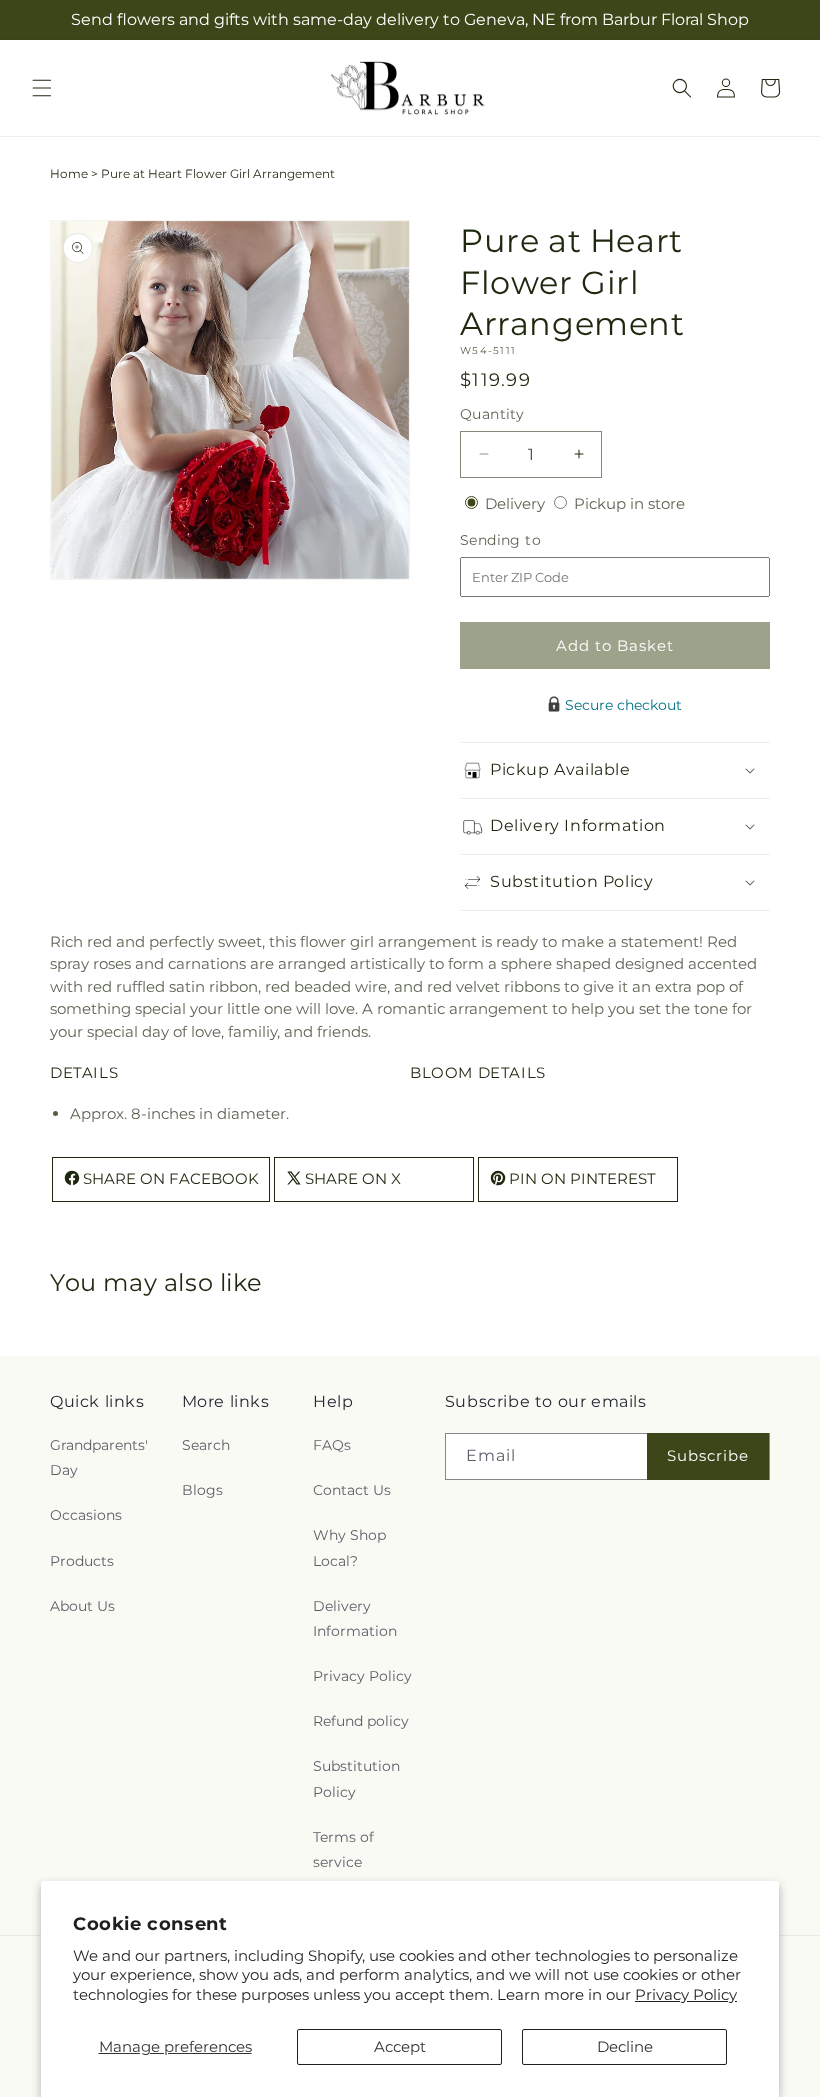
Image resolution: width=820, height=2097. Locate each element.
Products (82, 1561)
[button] (42, 88)
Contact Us (352, 1490)
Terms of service (343, 1849)
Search (206, 1445)
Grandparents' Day (99, 1457)
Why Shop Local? (349, 1547)
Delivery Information (355, 1618)
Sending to (530, 540)
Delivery (517, 503)
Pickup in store (629, 503)
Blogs (202, 1490)
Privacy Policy (686, 1994)
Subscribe (708, 1455)
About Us (82, 1606)
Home (69, 173)
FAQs (332, 1445)
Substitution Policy (356, 1778)
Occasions (86, 1515)
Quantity (492, 414)
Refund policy (361, 1721)
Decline (625, 2046)
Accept (400, 2046)
